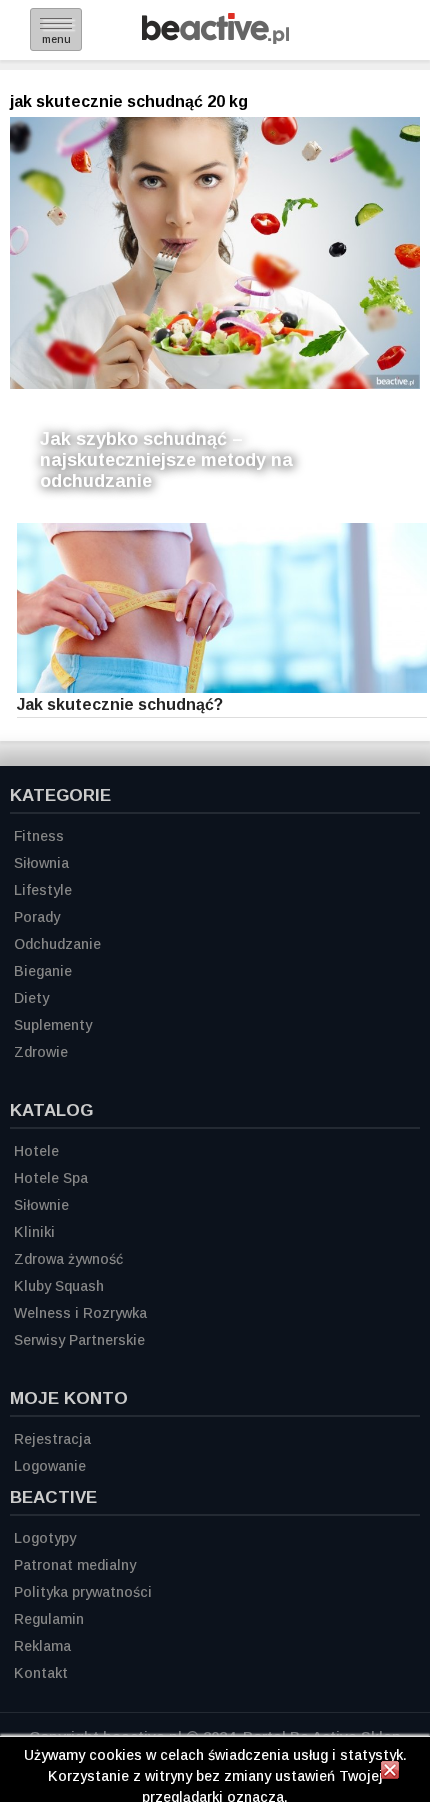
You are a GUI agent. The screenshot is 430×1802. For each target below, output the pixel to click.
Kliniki (34, 1232)
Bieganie (43, 971)
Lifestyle (43, 890)
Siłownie (41, 1205)
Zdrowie (41, 1052)
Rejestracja (52, 1439)
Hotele (36, 1151)
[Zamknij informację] (390, 1773)
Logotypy (45, 1538)
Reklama (42, 1646)
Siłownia (41, 863)
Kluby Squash (59, 1286)
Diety (31, 998)
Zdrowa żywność (68, 1259)
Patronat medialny (75, 1565)
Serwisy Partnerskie (79, 1340)
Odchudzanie (57, 944)
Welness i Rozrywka (80, 1313)
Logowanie (50, 1466)
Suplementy (53, 1025)
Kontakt (41, 1673)
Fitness (39, 836)
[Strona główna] (215, 38)
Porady (37, 917)
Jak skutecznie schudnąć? (120, 704)
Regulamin (49, 1619)
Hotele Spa (51, 1178)
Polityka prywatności (83, 1592)
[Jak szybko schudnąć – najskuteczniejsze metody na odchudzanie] (215, 253)
